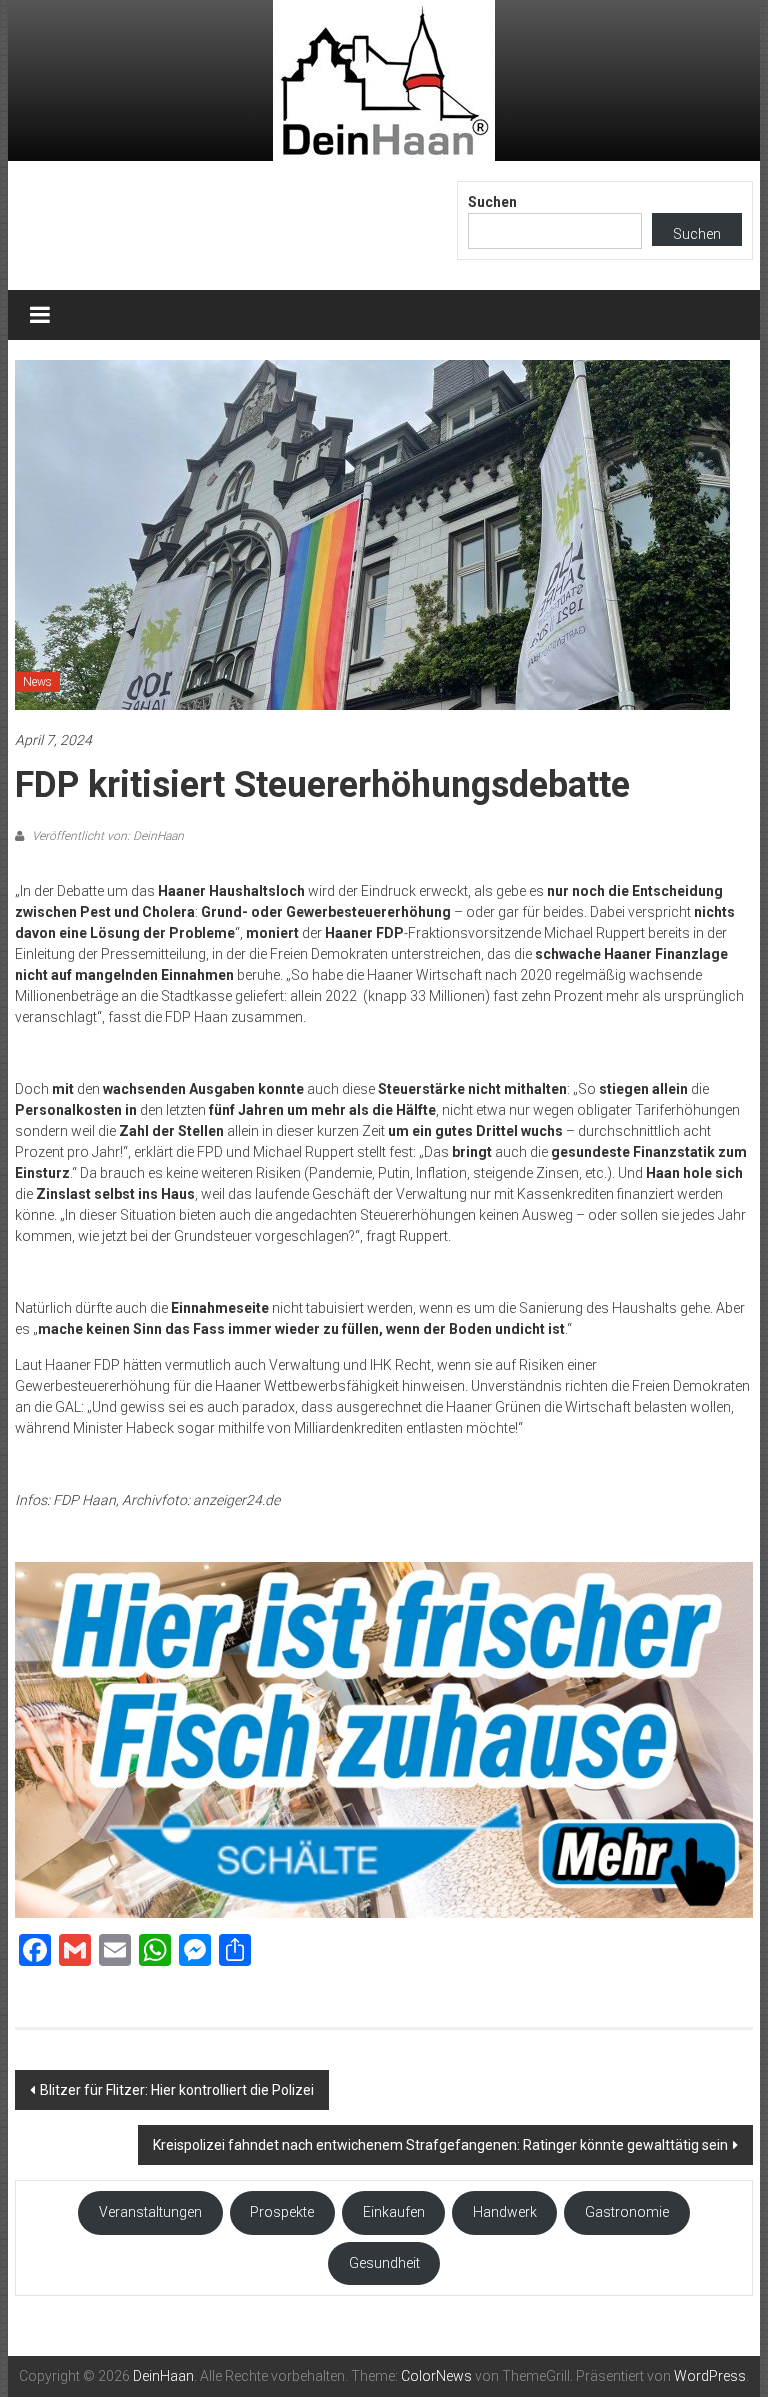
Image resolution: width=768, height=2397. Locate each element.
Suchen (492, 202)
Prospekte (282, 2212)
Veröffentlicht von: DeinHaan (106, 836)
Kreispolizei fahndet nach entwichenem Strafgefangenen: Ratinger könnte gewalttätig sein (440, 2145)
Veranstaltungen (150, 2212)
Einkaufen (394, 2212)
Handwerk (505, 2212)
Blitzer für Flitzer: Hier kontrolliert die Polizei (177, 2090)
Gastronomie (627, 2212)
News (37, 682)
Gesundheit (384, 2263)
